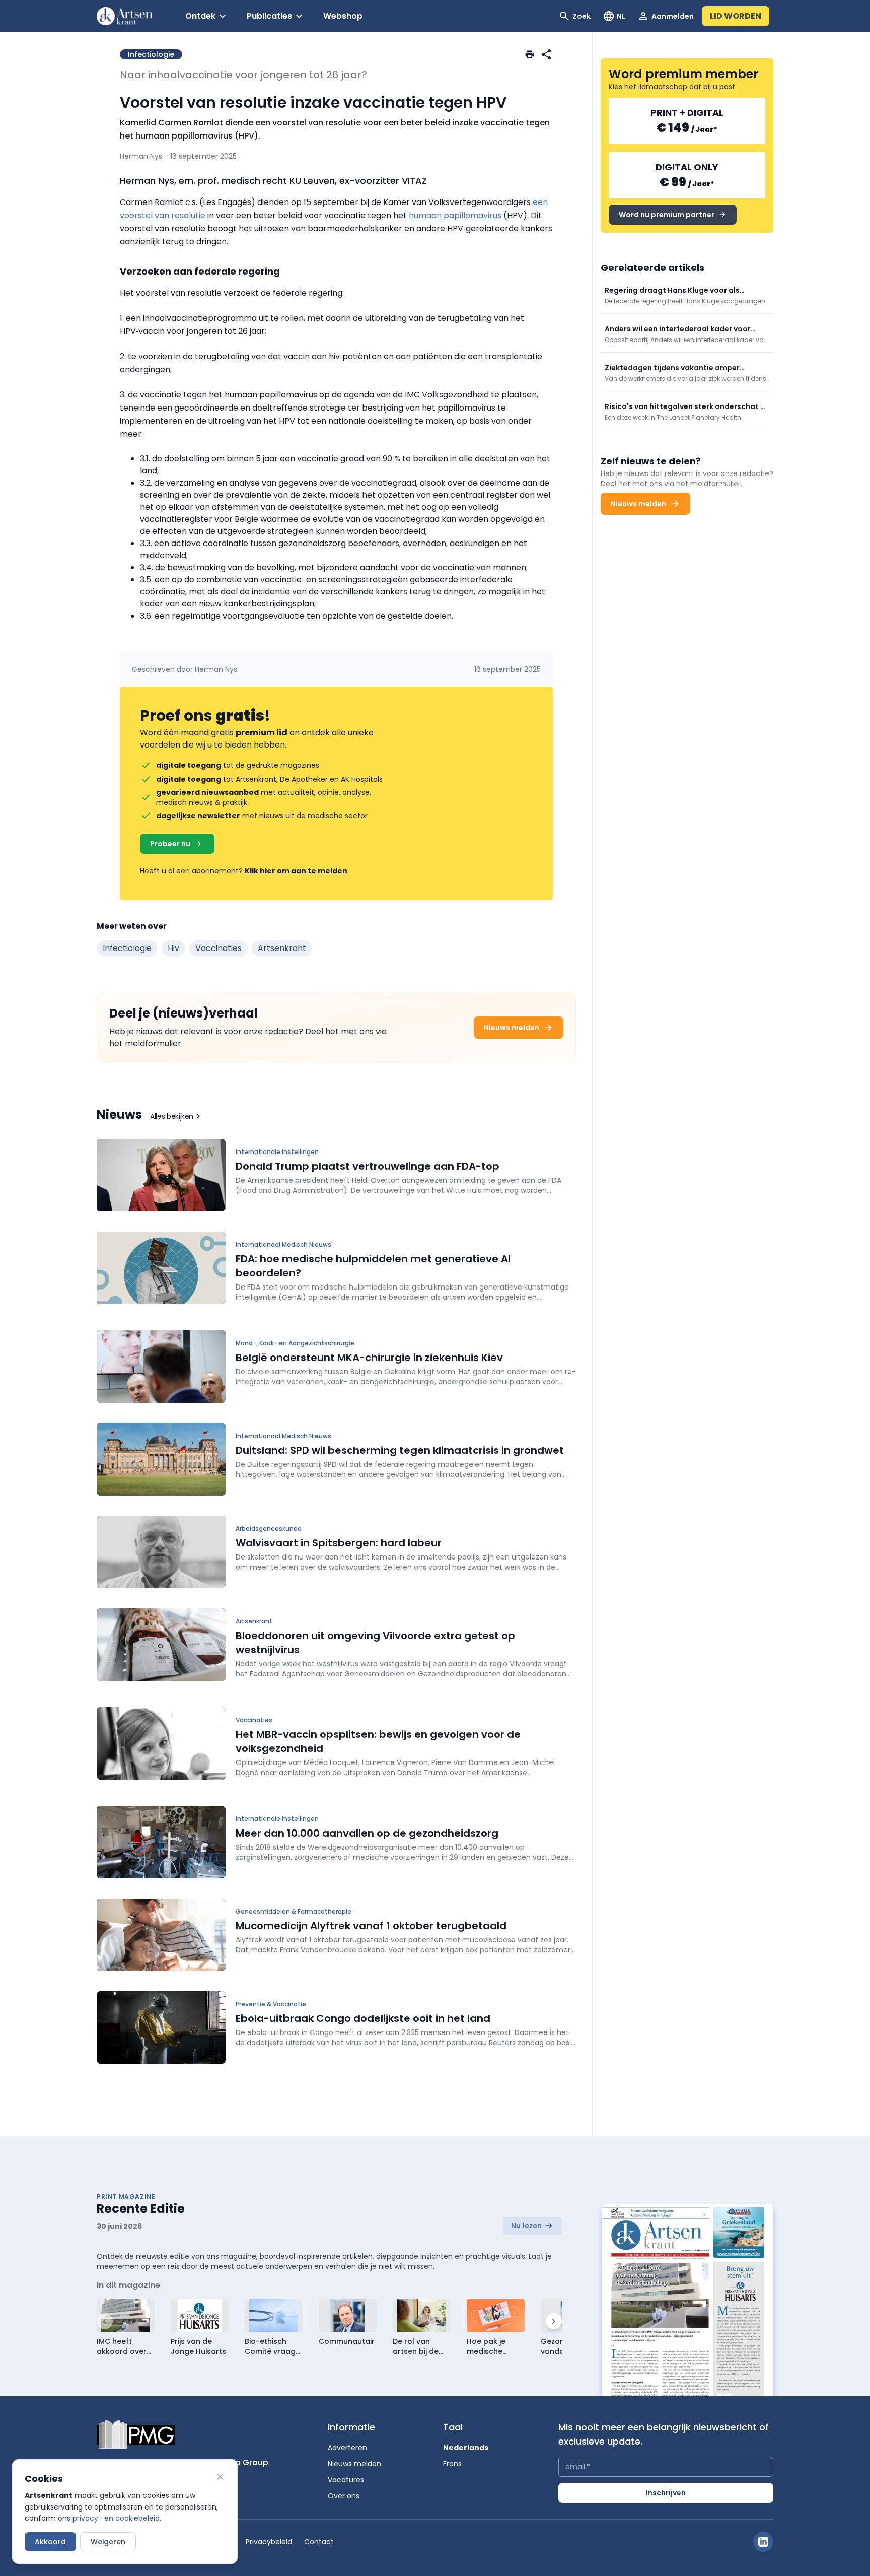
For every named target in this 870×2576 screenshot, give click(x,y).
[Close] (220, 2477)
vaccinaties (219, 948)
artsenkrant (282, 948)
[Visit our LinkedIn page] (763, 2542)
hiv (173, 948)
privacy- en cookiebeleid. (117, 2518)
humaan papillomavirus (455, 215)
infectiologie (127, 948)
